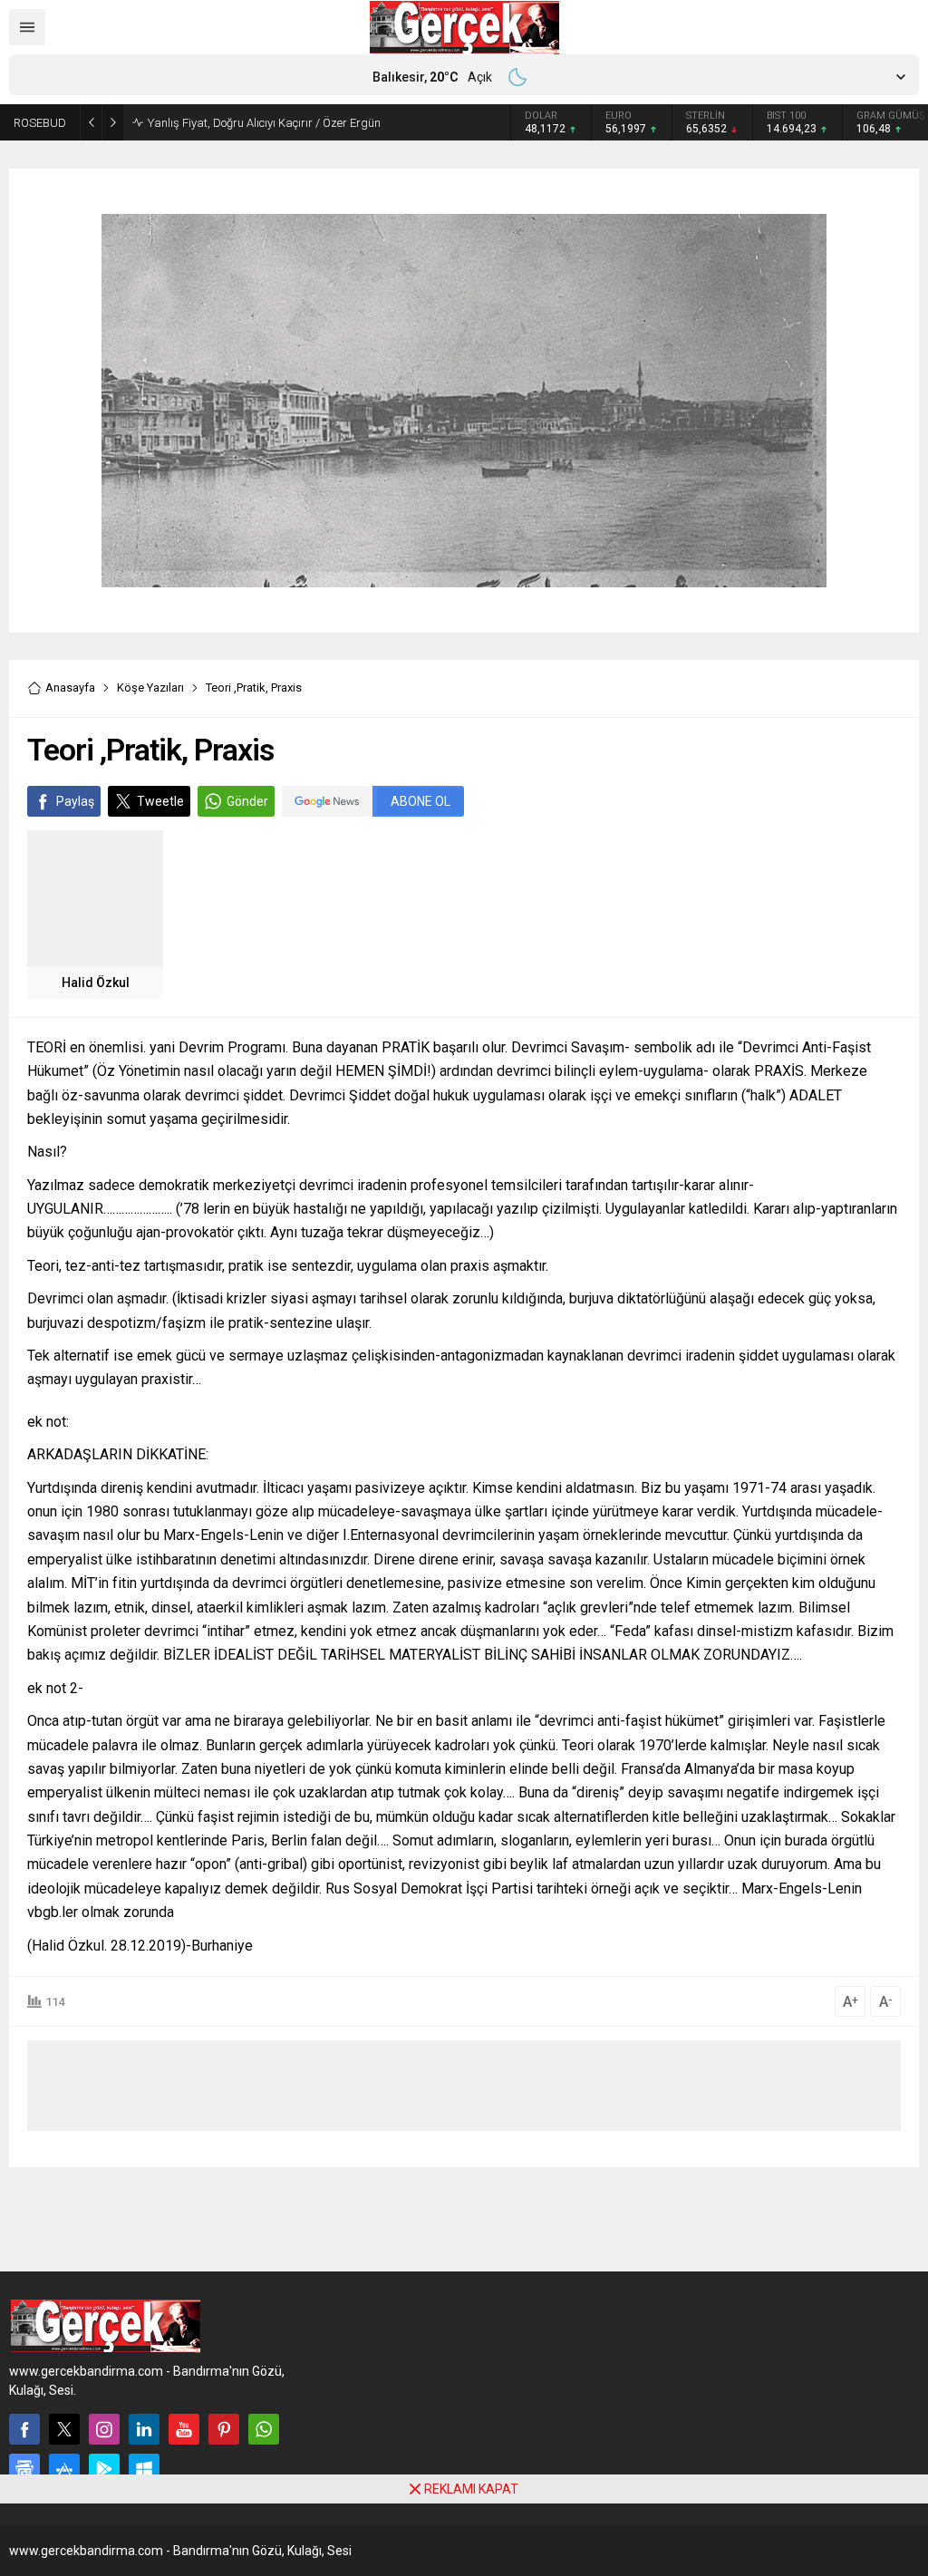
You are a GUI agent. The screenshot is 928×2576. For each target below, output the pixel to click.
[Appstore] (64, 2469)
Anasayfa (70, 688)
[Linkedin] (144, 2429)
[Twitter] (64, 2429)
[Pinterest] (224, 2429)
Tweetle (160, 801)
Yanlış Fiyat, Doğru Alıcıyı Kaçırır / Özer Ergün (264, 123)
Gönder (247, 801)
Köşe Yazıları (150, 688)
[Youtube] (184, 2429)
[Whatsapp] (264, 2429)
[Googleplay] (104, 2469)
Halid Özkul (96, 983)
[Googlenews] (24, 2469)
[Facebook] (24, 2429)
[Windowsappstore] (144, 2469)
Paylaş (75, 801)
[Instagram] (104, 2429)
